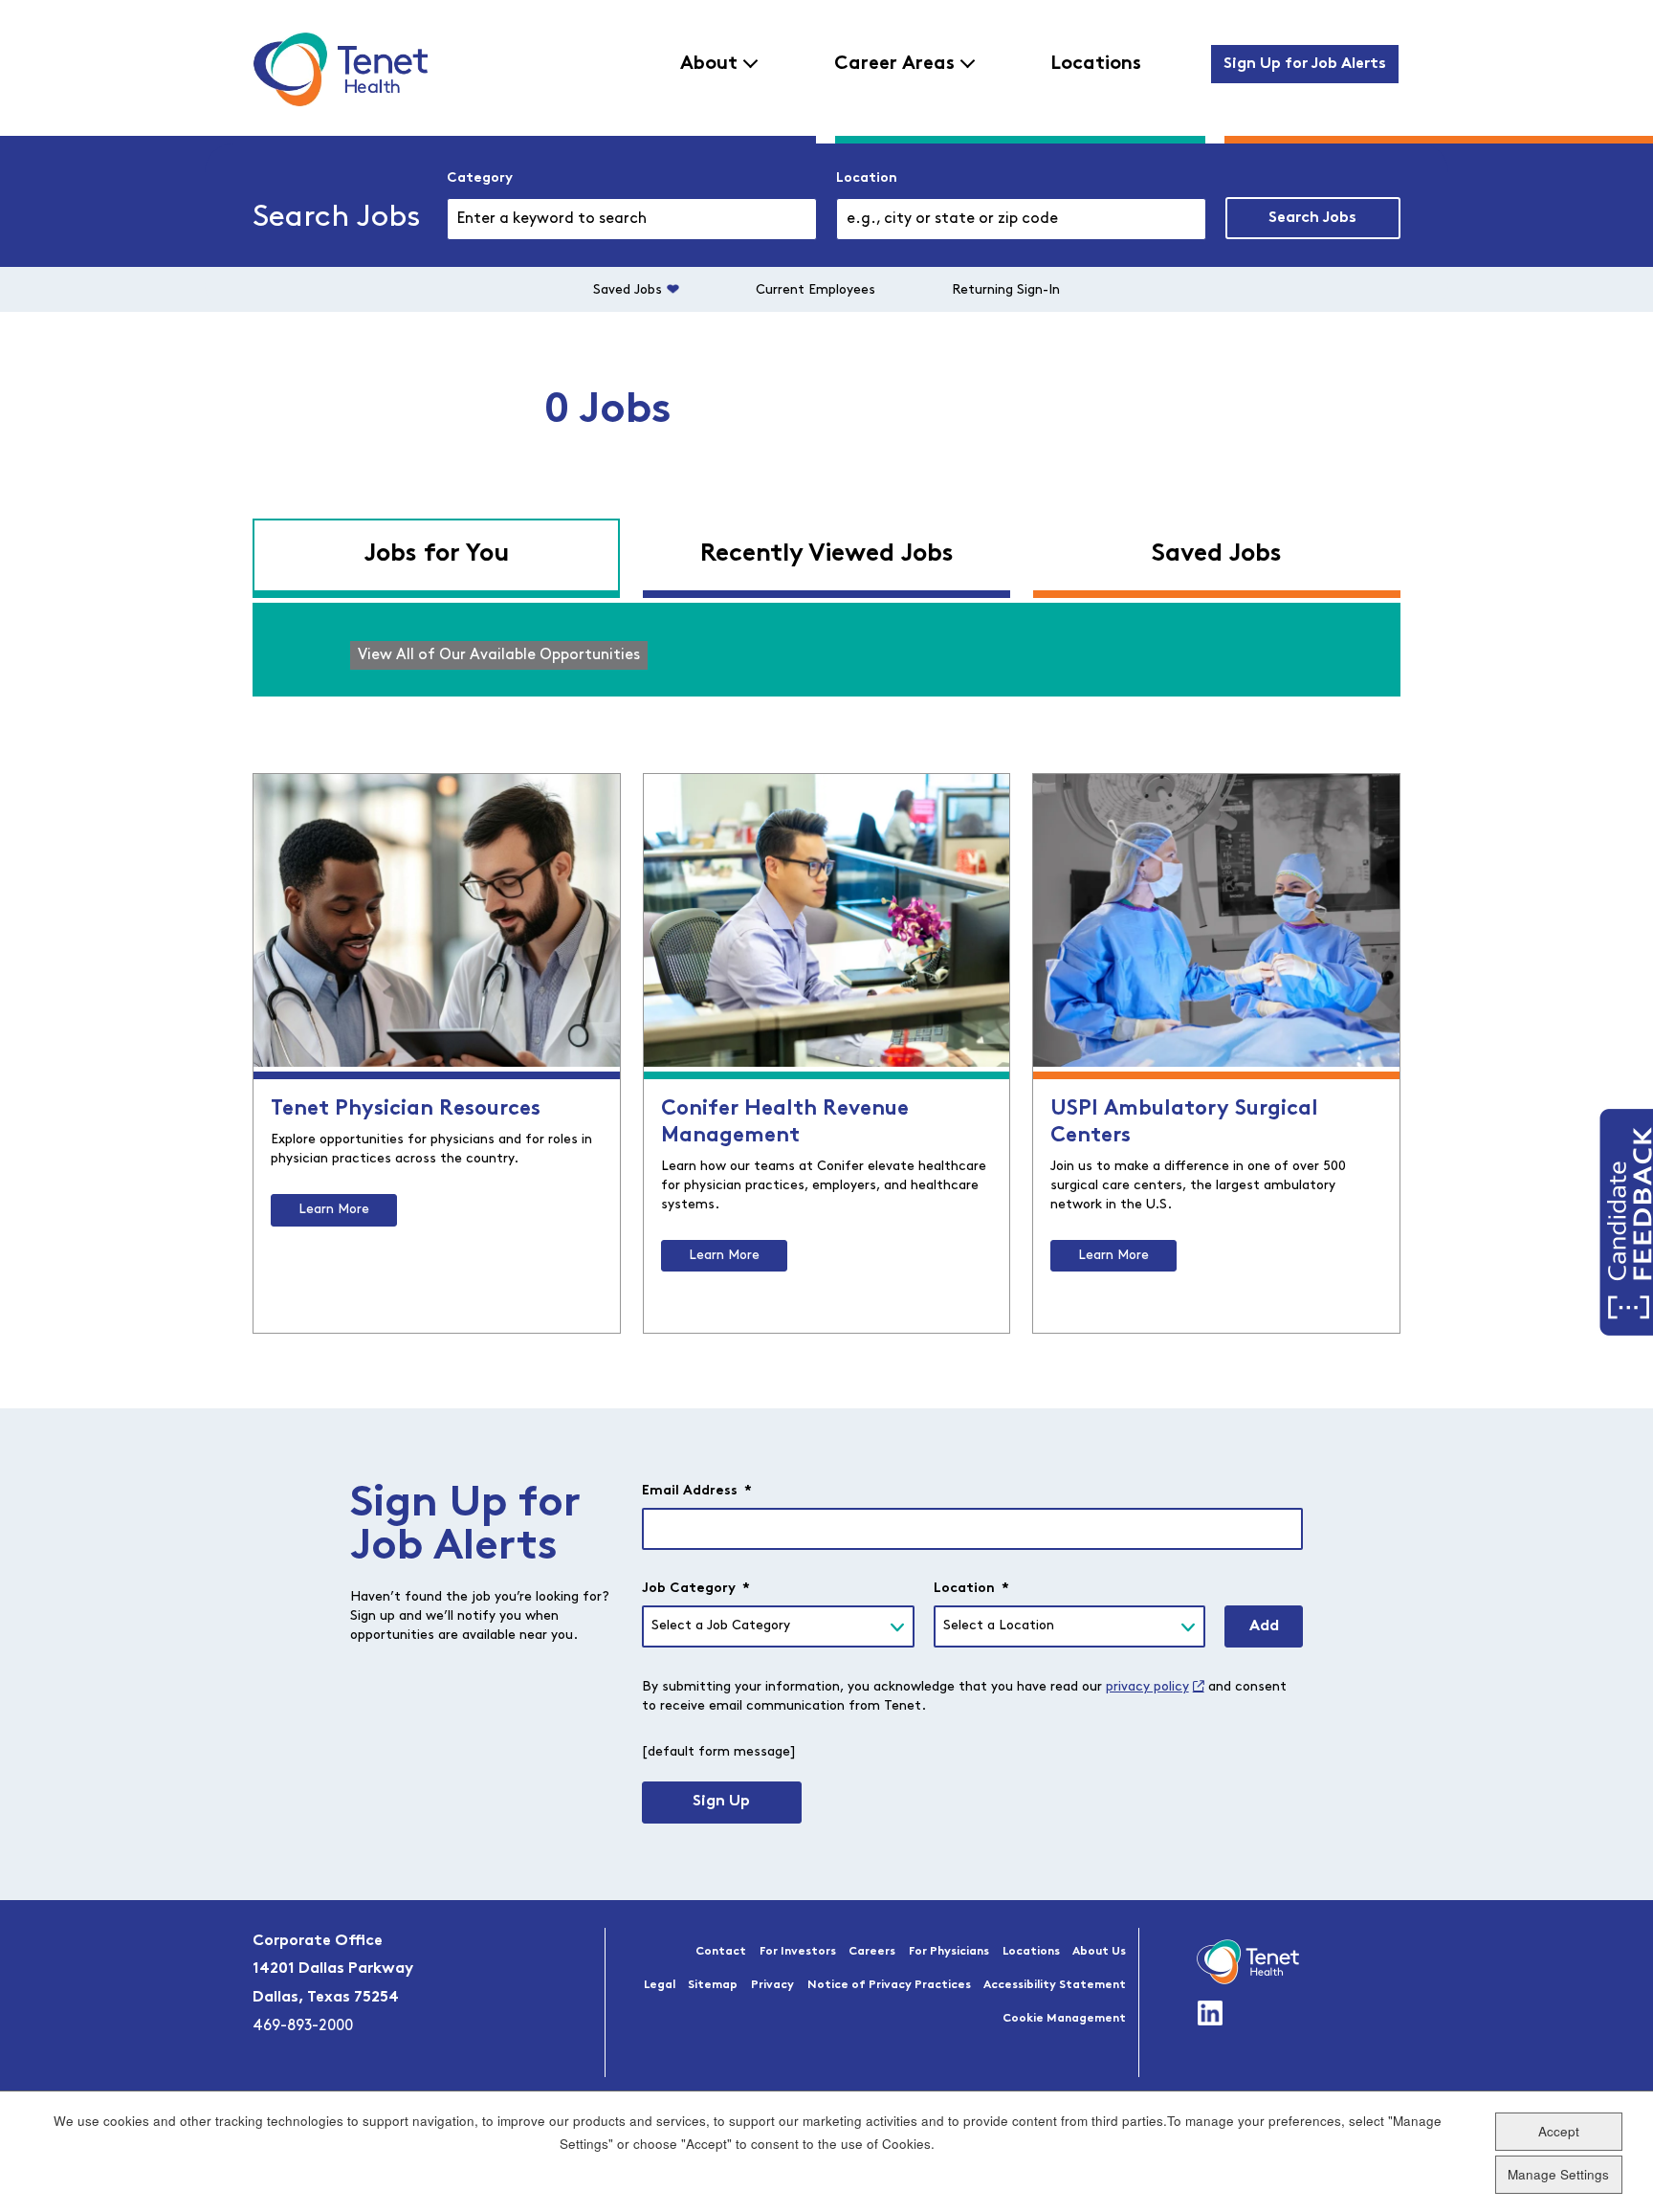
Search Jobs (1312, 218)
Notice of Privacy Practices (889, 1985)
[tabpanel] (826, 650)
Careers (872, 1952)
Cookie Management (1064, 2019)
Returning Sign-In (1006, 290)
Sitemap (713, 1985)
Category (480, 178)
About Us (1099, 1952)
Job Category (696, 1589)
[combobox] (1021, 219)
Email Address (697, 1491)
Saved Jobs (628, 290)
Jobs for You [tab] (436, 554)
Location (867, 178)
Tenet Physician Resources (406, 1109)
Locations (1096, 64)
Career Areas (894, 64)
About (709, 64)
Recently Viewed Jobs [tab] (827, 554)
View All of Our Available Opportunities (499, 655)
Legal (660, 1985)
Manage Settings (1558, 2174)
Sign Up (721, 1802)
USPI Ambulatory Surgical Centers (1184, 1123)
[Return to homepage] (340, 69)
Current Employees (815, 290)
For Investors (798, 1952)
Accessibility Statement (1055, 1985)
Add (1264, 1626)
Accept (1559, 2131)
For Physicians (949, 1952)
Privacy (772, 1985)
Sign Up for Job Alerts (1305, 64)
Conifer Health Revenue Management (785, 1123)
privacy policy (1147, 1687)
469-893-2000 (303, 2026)
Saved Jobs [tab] (1217, 554)
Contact (721, 1952)
